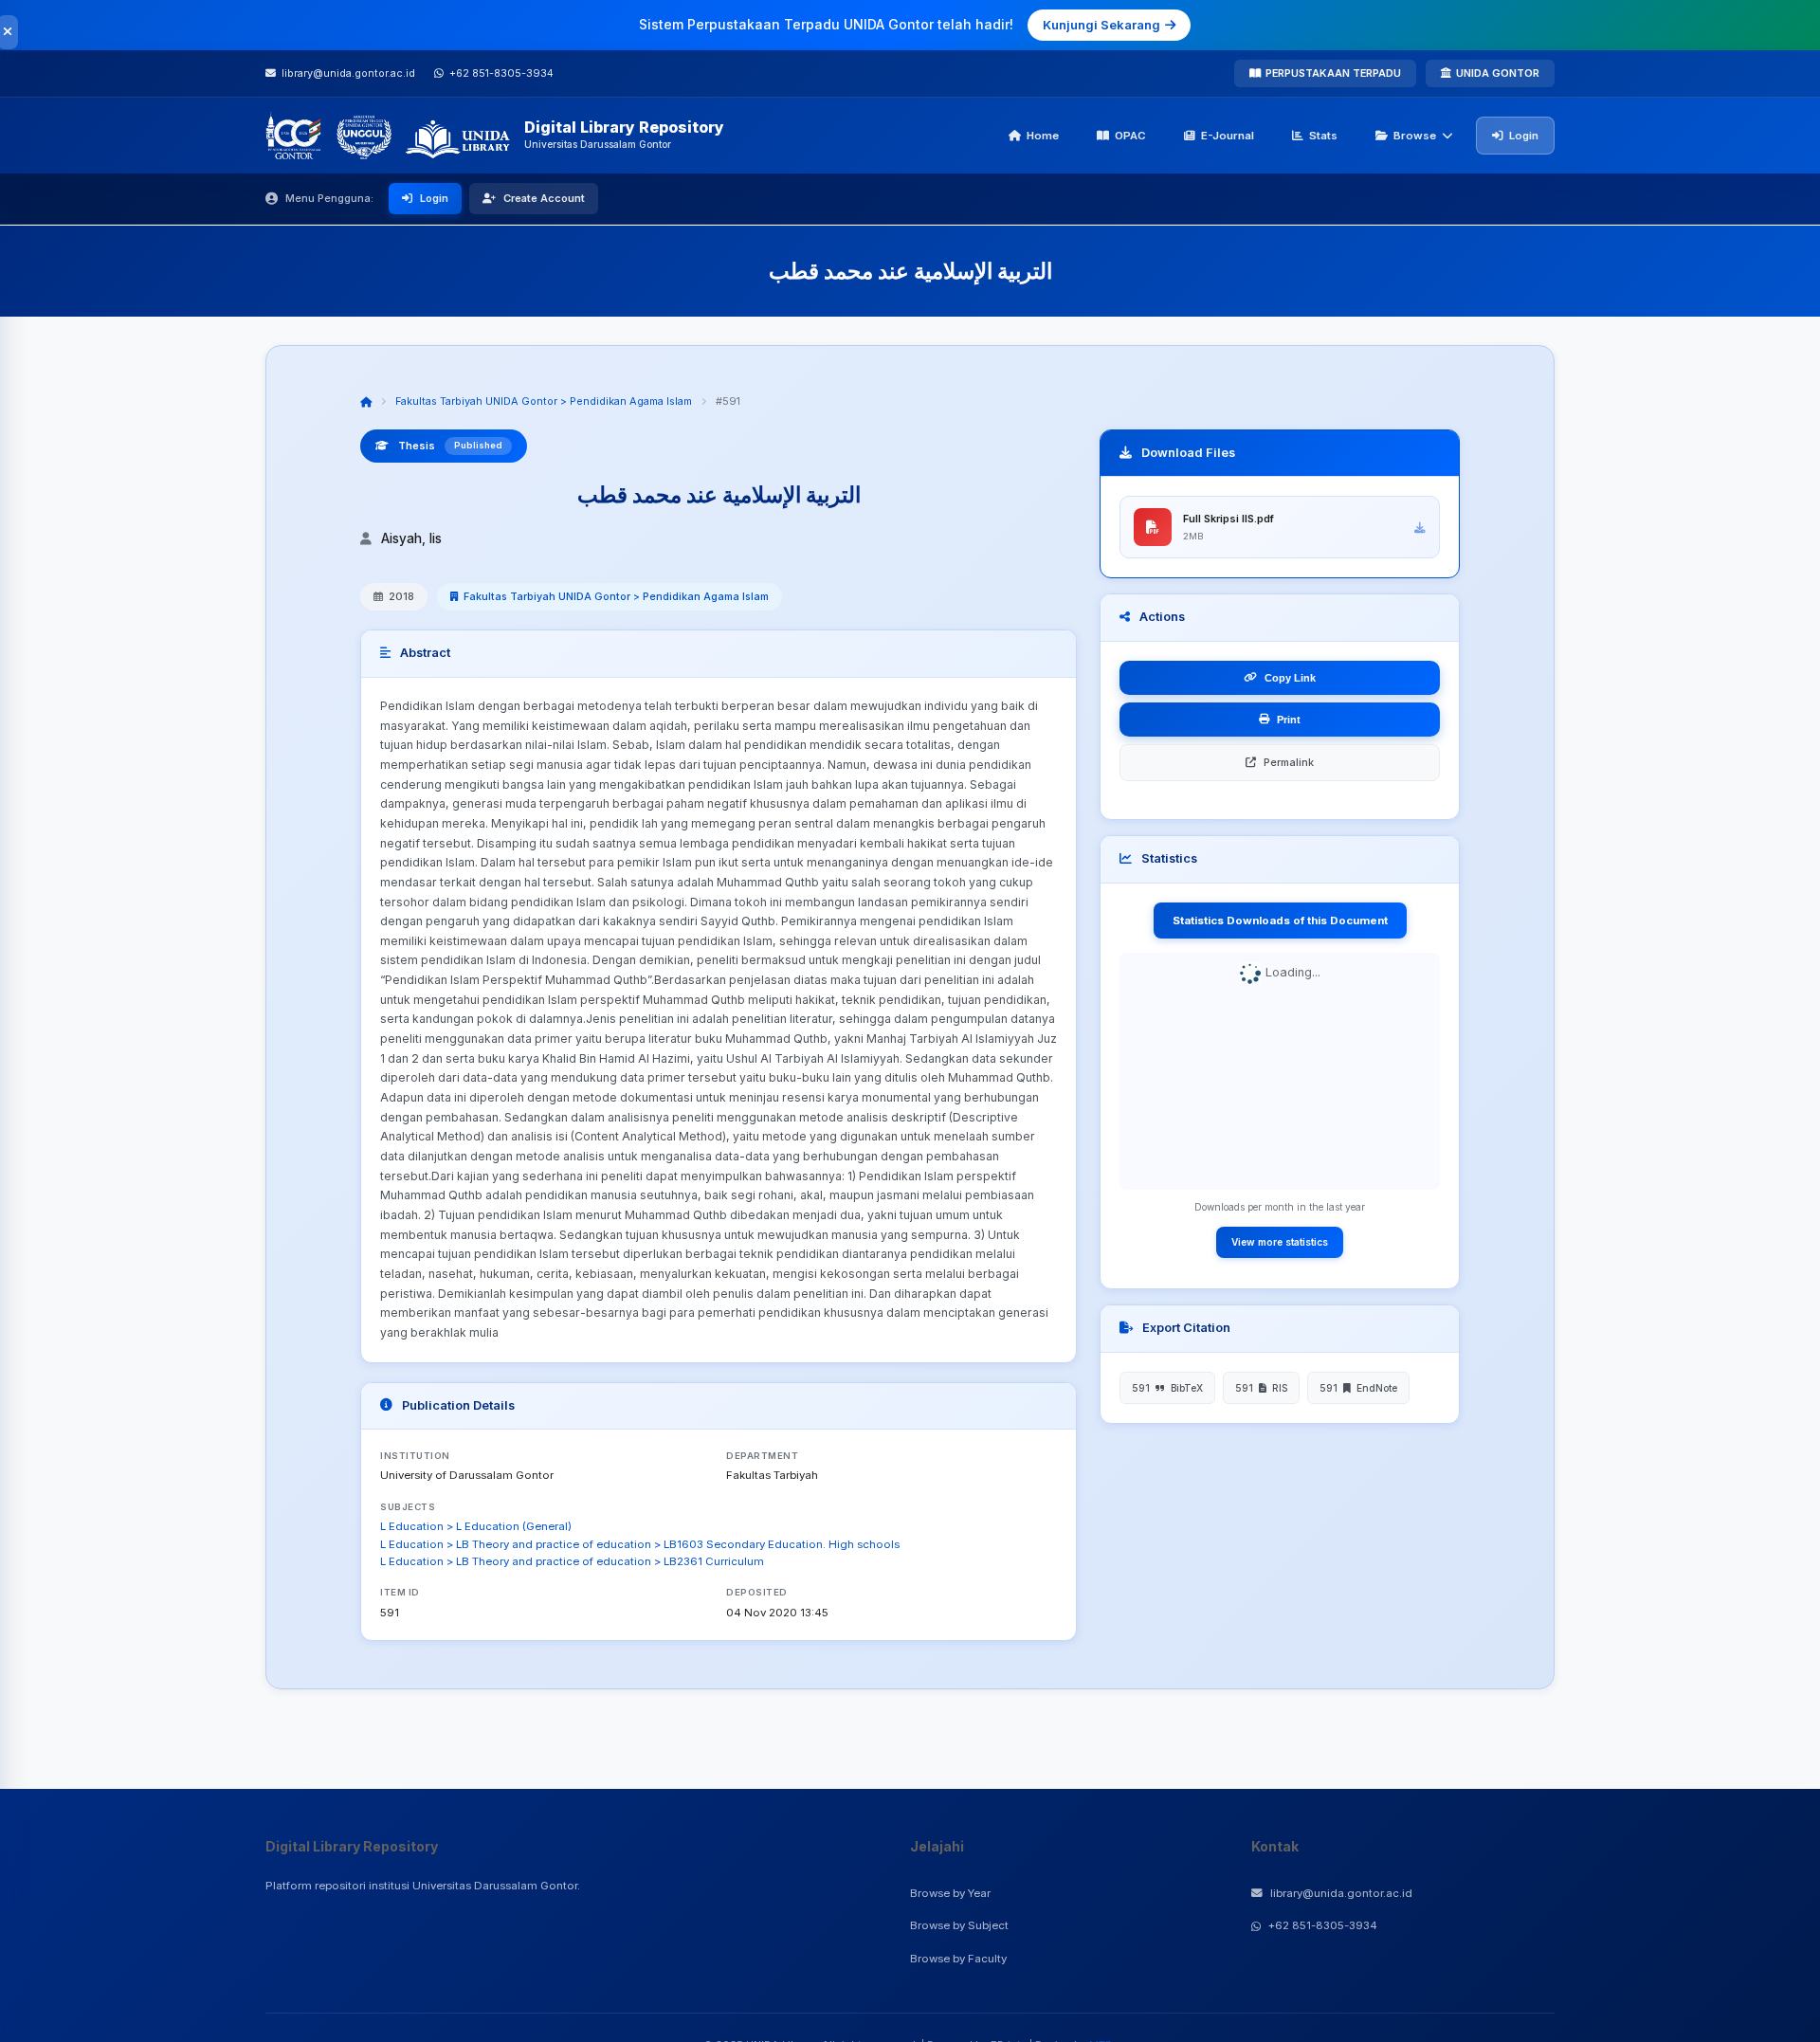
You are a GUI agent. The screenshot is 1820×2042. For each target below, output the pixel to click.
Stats (1323, 136)
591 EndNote (1358, 1388)
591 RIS (1261, 1388)
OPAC (1130, 136)
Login (1524, 136)
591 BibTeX (1167, 1388)
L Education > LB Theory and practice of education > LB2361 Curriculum (572, 1561)
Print (1289, 720)
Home (1043, 136)
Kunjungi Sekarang (1101, 25)
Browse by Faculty (958, 1959)
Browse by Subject (959, 1925)
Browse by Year (950, 1893)
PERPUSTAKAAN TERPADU (1333, 73)
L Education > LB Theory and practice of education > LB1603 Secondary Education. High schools (640, 1544)
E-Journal (1228, 136)
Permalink (1289, 762)
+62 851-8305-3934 (1323, 1925)
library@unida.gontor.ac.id (1341, 1893)
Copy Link (1290, 678)
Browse (1415, 136)
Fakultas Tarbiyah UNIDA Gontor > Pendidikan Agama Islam (544, 401)
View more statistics (1280, 1242)
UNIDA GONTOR (1498, 73)
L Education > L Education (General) (476, 1526)
